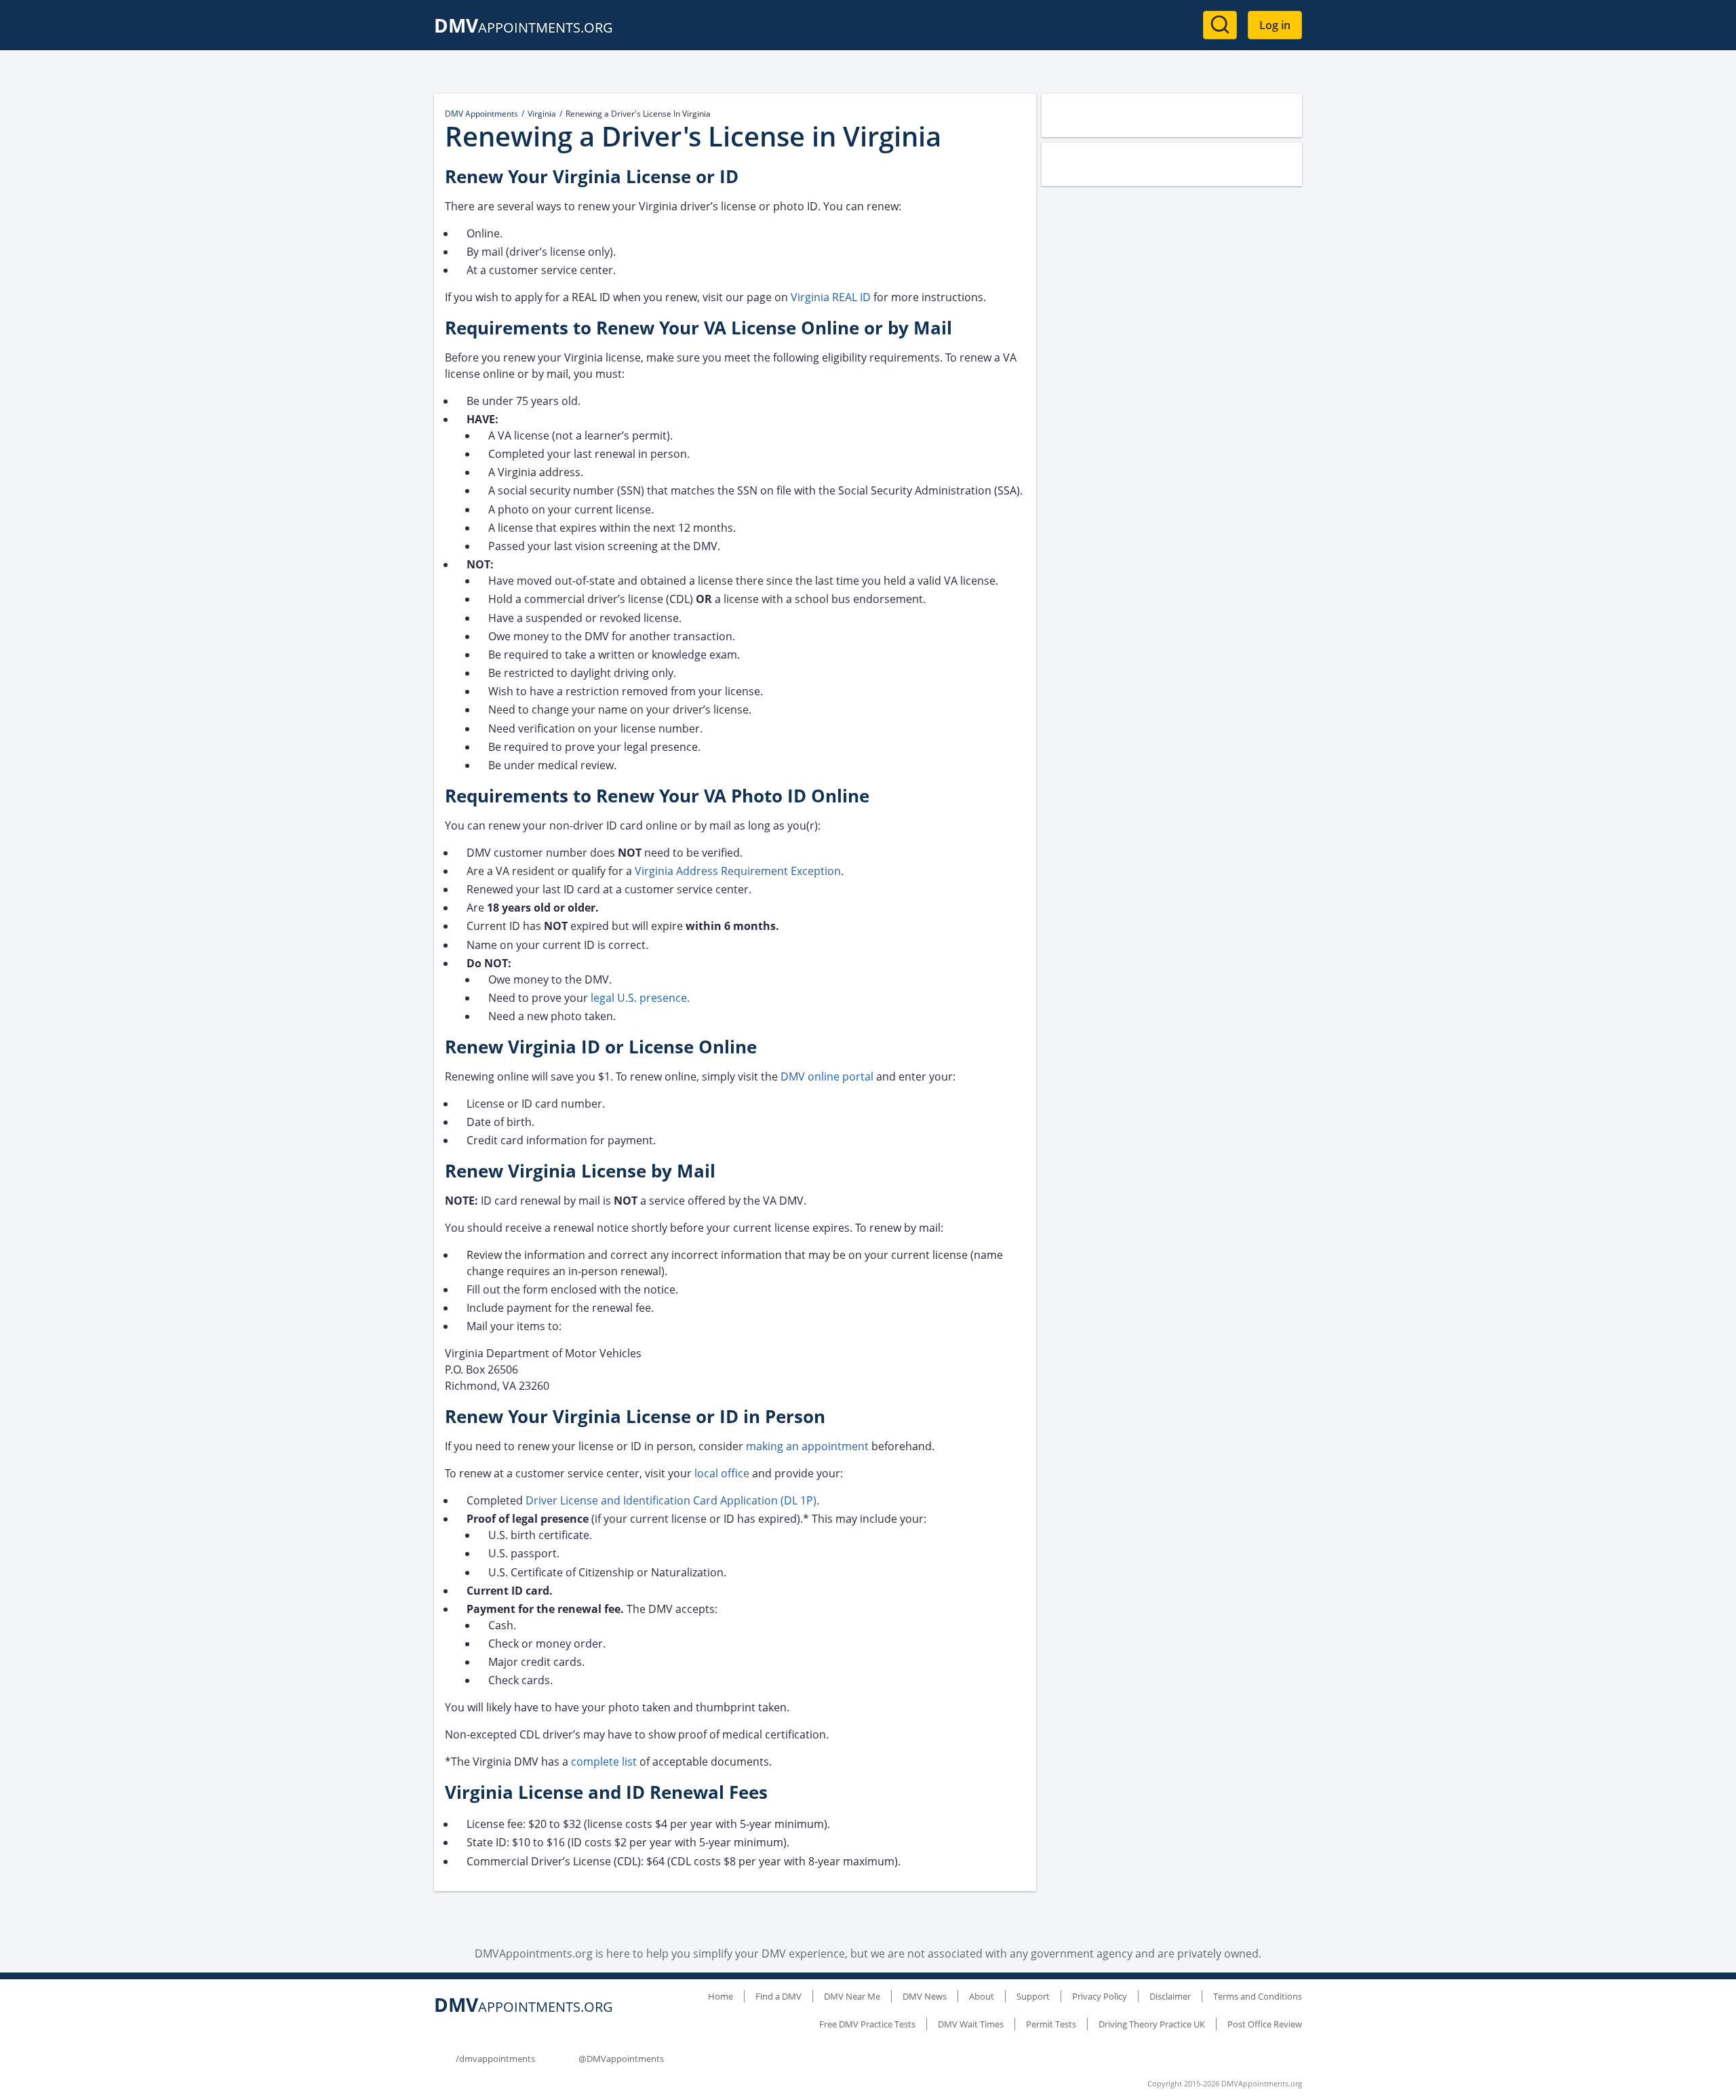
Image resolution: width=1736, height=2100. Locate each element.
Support (1033, 1996)
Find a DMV (778, 1996)
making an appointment (807, 1446)
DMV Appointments (481, 114)
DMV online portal (828, 1076)
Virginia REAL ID (831, 297)
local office (722, 1473)
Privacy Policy (1100, 1996)
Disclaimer (1170, 1996)
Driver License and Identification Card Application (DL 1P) (671, 1500)
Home (721, 1996)
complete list (604, 1762)
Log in (1275, 25)
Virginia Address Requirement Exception (738, 871)
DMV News (925, 1996)
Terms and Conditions (1258, 1996)
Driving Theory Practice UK (1152, 2024)
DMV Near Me (852, 1996)
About (982, 1996)
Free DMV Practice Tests (867, 2024)
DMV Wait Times (971, 2024)
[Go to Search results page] (1220, 25)
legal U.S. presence (639, 998)
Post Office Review (1265, 2024)
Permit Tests (1051, 2024)
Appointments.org (524, 27)
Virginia (542, 114)
